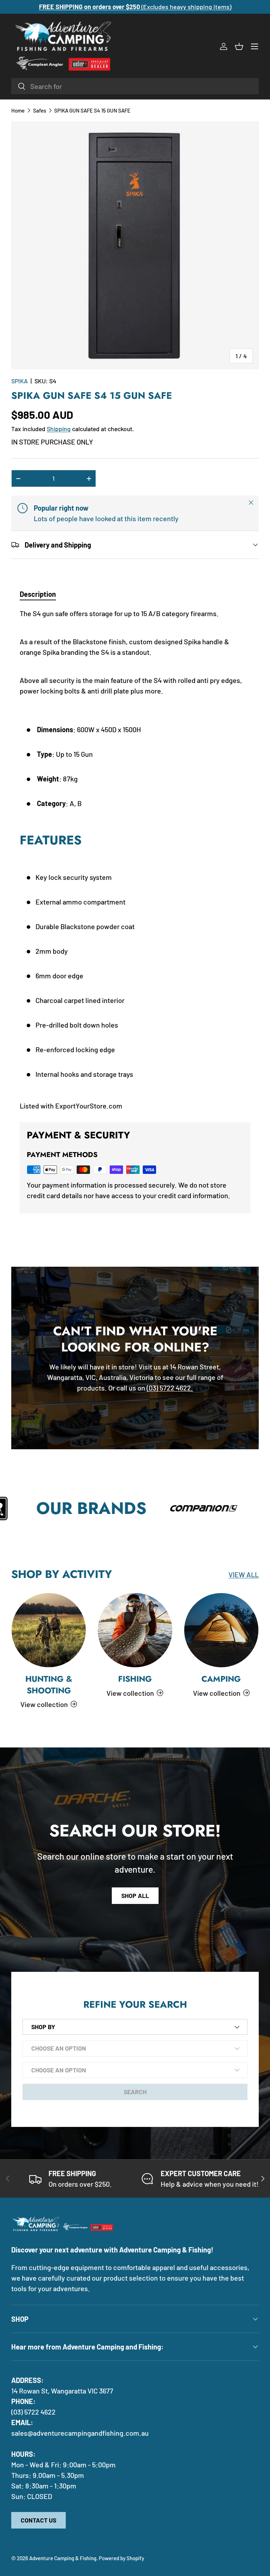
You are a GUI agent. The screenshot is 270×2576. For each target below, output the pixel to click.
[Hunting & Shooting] (49, 1630)
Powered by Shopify (121, 2558)
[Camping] (221, 1630)
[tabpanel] (135, 859)
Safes (40, 111)
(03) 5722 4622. (170, 1388)
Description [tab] (38, 594)
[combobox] (135, 86)
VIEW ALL (244, 1574)
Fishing (135, 1679)
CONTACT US (38, 2520)
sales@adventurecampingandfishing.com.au (80, 2433)
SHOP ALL (135, 1896)
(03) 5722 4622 (33, 2412)
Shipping (59, 429)
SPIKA (20, 381)
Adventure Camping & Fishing (63, 2558)
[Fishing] (135, 1630)
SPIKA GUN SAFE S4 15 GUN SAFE (92, 111)
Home (18, 111)
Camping (221, 1679)
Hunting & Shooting (49, 1685)
